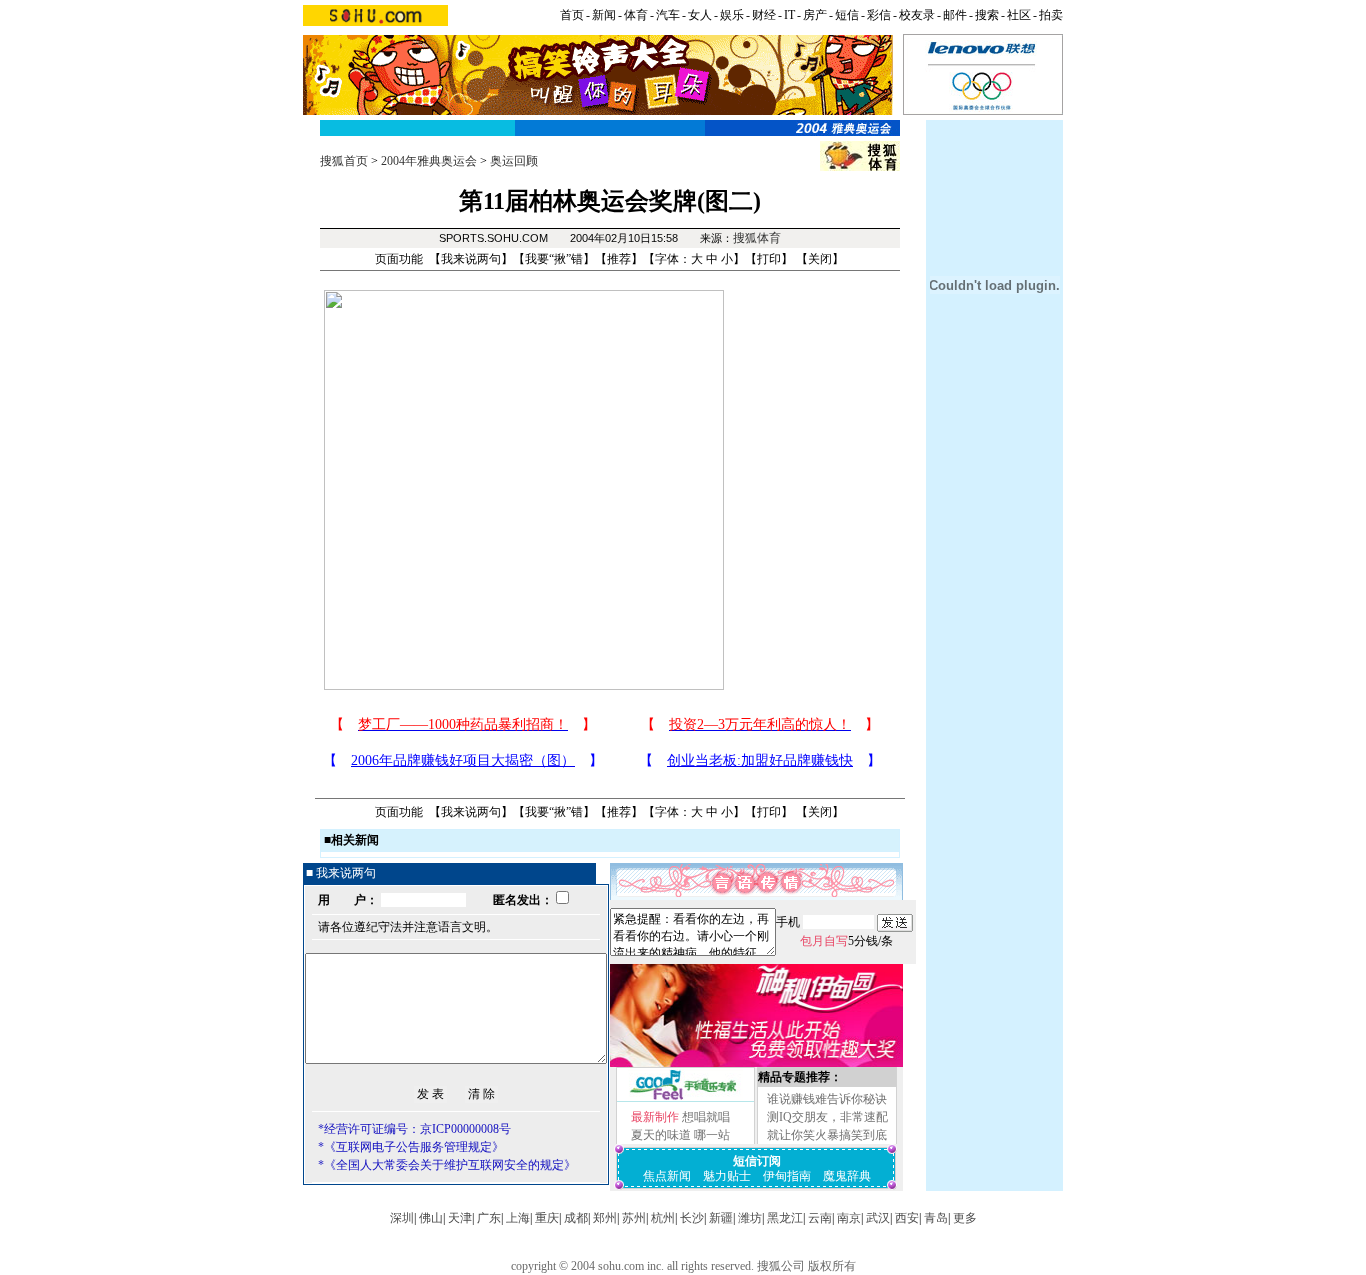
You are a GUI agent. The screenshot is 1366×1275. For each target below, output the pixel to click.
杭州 (663, 1218)
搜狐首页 (344, 161)
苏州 (634, 1218)
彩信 (879, 15)
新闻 (604, 15)
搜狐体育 (757, 238)
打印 (769, 259)
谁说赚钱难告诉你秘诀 (827, 1099)
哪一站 (712, 1135)
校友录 (917, 15)
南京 (849, 1218)
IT (789, 15)
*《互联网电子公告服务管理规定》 (411, 1147)
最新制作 (655, 1117)
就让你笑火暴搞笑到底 (827, 1135)
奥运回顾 (514, 161)
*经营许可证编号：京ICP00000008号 (414, 1129)
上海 (518, 1218)
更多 (965, 1218)
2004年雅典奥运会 (429, 161)
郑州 (605, 1218)
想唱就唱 (706, 1117)
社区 (1019, 15)
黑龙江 (785, 1218)
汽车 (668, 15)
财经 (764, 15)
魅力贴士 (727, 1176)
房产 (815, 15)
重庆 (547, 1218)
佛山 (431, 1218)
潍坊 (750, 1218)
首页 (572, 15)
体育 (636, 15)
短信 (847, 15)
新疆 (721, 1218)
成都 (576, 1218)
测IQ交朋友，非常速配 (827, 1117)
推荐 (619, 259)
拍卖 (1051, 15)
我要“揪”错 (554, 259)
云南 (820, 1218)
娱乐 (732, 15)
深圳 (402, 1218)
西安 (907, 1218)
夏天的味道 (661, 1135)
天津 (460, 1218)
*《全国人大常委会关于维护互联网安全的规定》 (447, 1165)
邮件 (955, 15)
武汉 (878, 1218)
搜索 (987, 15)
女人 (700, 15)
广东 (489, 1218)
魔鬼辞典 (847, 1176)
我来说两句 (471, 259)
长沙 (692, 1218)
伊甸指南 (787, 1176)
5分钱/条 (846, 941)
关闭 (820, 259)
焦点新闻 (667, 1176)
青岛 (936, 1218)
